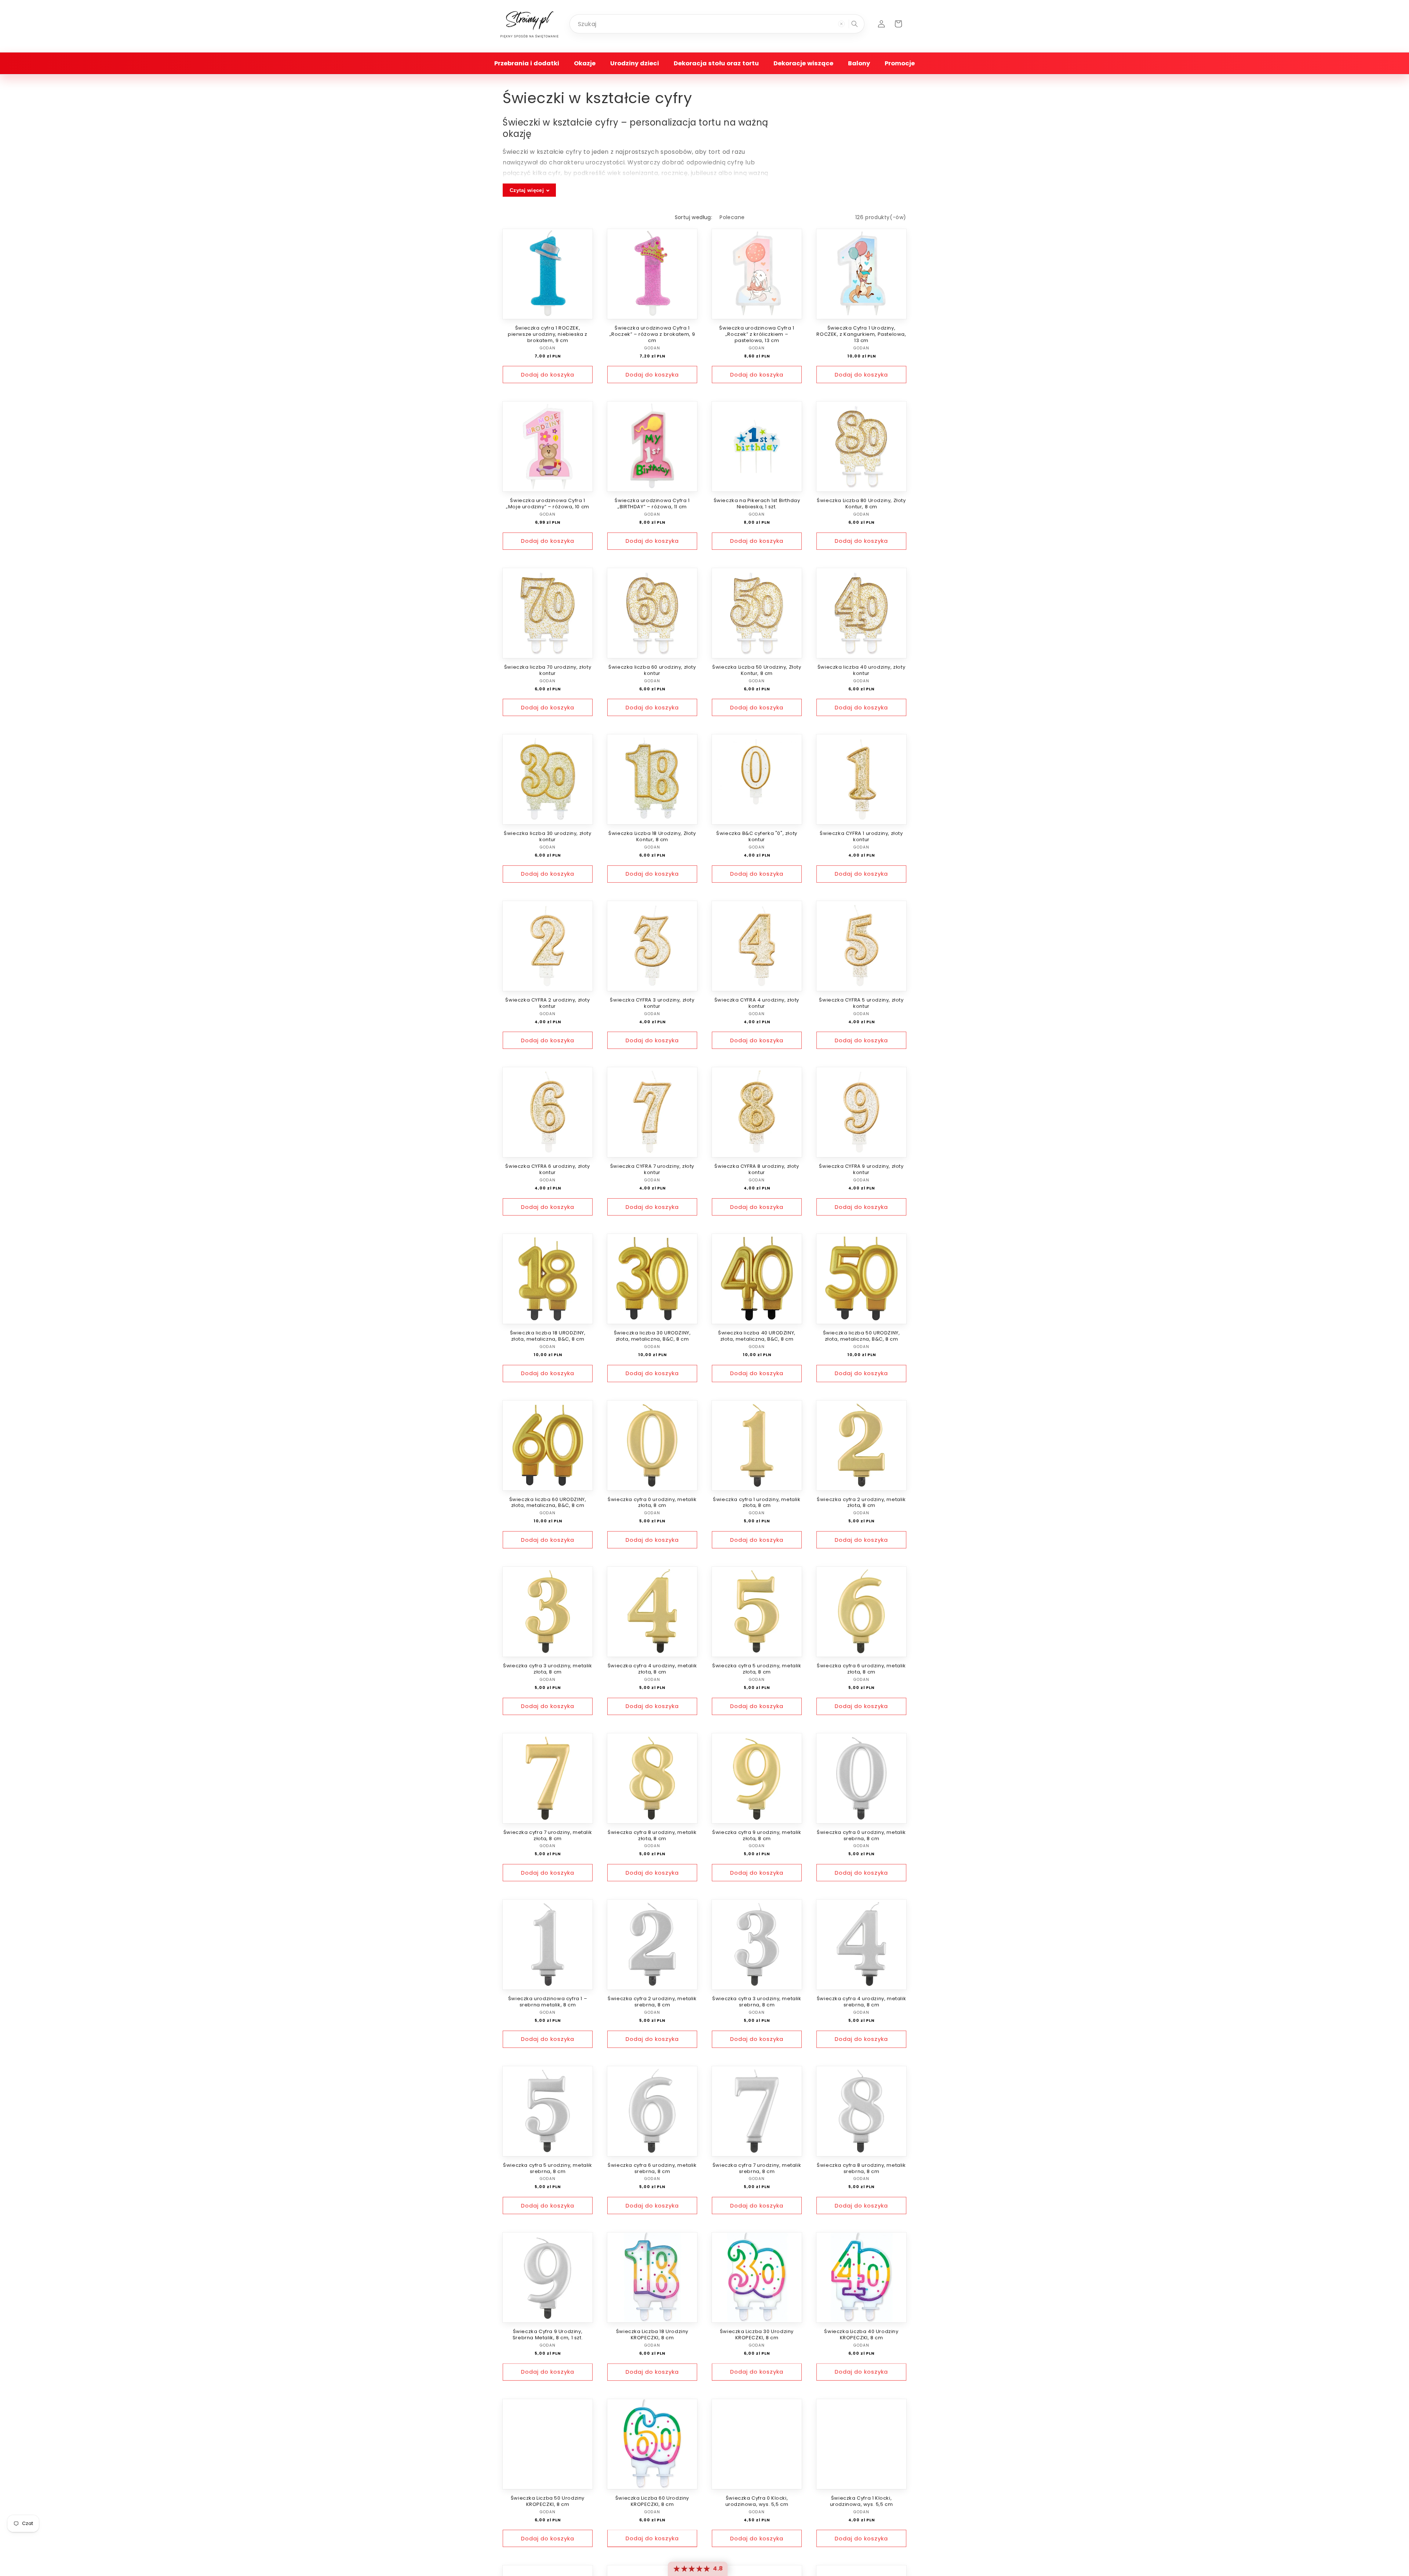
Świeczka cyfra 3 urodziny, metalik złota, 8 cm (547, 1669)
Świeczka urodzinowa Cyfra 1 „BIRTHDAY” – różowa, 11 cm (652, 504)
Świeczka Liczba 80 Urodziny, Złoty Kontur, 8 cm (861, 504)
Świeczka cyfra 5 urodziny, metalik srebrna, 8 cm (547, 2169)
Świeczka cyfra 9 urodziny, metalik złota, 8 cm (757, 1836)
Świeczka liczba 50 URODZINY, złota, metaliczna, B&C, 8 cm (862, 1336)
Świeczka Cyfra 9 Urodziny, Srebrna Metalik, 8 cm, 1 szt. (548, 2335)
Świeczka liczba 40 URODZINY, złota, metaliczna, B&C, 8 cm (757, 1336)
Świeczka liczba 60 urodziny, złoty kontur (652, 671)
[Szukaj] (855, 24)
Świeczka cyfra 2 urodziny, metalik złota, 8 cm (861, 1503)
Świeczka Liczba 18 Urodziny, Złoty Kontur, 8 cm (652, 837)
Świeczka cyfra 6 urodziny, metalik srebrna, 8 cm (652, 2169)
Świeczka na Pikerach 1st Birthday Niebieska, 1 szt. (757, 504)
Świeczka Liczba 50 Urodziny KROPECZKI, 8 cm (548, 2501)
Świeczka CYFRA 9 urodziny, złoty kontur (861, 1170)
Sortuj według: (694, 217)
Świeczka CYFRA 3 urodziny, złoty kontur (652, 1003)
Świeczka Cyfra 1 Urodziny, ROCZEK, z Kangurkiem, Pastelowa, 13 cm (861, 335)
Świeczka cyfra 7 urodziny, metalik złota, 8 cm (548, 1836)
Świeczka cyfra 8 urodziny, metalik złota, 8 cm (652, 1836)
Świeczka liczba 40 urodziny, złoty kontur (861, 671)
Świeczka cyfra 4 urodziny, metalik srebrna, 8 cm (861, 2002)
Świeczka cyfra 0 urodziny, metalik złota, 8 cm (652, 1503)
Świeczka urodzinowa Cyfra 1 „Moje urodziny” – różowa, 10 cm (548, 504)
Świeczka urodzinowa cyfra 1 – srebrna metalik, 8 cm (548, 2002)
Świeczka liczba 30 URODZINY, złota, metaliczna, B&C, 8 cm (652, 1336)
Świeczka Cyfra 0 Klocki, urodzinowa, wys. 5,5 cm (757, 2501)
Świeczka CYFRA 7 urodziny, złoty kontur (652, 1170)
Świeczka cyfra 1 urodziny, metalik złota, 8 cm (757, 1503)
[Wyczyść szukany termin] (841, 24)
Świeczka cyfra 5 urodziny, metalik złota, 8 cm (757, 1669)
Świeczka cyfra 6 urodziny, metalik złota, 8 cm (861, 1669)
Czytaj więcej (527, 190)
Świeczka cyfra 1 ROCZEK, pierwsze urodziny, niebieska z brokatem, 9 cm (548, 335)
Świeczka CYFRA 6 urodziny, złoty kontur (547, 1170)
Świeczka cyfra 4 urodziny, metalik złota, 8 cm (652, 1669)
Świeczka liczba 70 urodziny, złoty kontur (548, 671)
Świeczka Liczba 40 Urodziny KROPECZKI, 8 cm (861, 2335)
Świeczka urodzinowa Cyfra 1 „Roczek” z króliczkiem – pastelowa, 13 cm (757, 335)
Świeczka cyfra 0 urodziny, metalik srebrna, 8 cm (861, 1836)
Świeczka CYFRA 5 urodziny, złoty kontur (861, 1003)
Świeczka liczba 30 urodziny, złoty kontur (547, 837)
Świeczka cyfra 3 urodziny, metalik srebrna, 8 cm (757, 2002)
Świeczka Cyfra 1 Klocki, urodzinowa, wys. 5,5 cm (862, 2501)
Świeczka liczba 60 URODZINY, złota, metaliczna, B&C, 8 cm (548, 1503)
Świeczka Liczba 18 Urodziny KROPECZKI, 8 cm (652, 2335)
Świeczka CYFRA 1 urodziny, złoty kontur (861, 837)
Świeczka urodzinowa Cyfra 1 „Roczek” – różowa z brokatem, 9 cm (652, 335)
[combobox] (717, 24)
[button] (527, 63)
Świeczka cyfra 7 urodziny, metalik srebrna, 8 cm (757, 2169)
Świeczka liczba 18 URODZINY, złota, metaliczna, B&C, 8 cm (548, 1336)
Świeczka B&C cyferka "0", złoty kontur (757, 837)
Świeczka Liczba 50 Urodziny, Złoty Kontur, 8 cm (757, 671)
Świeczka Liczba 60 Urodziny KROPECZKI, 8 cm (652, 2501)
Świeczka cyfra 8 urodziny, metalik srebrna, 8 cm (861, 2169)
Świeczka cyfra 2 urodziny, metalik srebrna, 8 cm (652, 2002)
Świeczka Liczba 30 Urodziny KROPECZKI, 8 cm (757, 2335)
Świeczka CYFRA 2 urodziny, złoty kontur (547, 1003)
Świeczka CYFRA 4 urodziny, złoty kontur (757, 1003)
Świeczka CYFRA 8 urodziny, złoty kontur (757, 1170)
